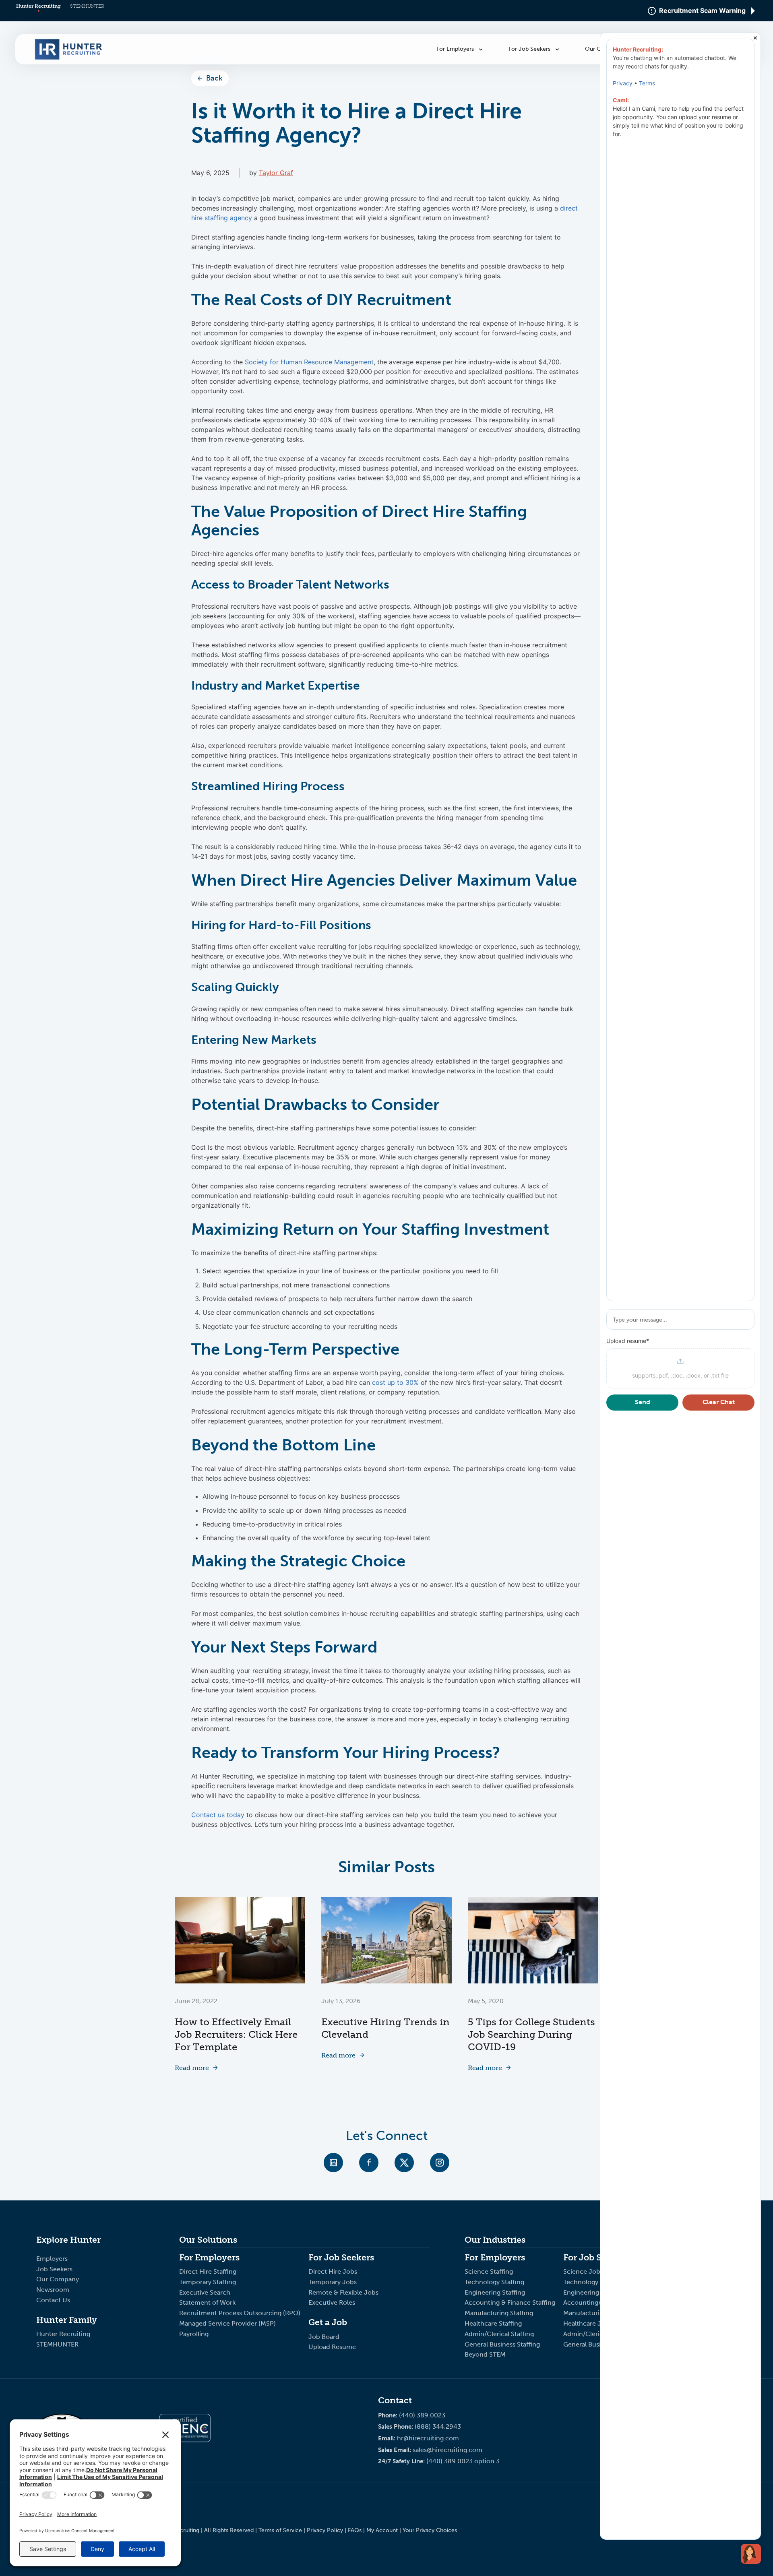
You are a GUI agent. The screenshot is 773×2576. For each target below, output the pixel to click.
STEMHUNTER (87, 6)
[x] (404, 2163)
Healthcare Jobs (588, 2323)
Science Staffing (489, 2271)
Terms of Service (280, 2530)
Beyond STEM (485, 2354)
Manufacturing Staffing (499, 2313)
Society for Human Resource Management (309, 362)
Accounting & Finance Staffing (510, 2302)
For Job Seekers (530, 49)
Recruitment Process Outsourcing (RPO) (240, 2313)
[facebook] (369, 2163)
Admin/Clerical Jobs (594, 2334)
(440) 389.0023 (422, 2415)
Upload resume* (628, 1341)
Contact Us (53, 2300)
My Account (382, 2530)
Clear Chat (719, 1402)
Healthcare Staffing (493, 2323)
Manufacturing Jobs (594, 2313)
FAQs (355, 2530)
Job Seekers (54, 2269)
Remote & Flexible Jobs (344, 2292)
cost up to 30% (395, 1382)
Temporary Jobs (333, 2282)
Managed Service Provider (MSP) (227, 2323)
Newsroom (53, 2290)
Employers (52, 2259)
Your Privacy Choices (430, 2530)
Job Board (324, 2337)
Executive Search (206, 2292)
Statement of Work (207, 2302)
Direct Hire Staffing (209, 2271)
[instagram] (440, 2163)
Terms (647, 83)
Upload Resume (332, 2347)
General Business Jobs (597, 2344)
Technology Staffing (494, 2282)
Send (643, 1402)
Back (214, 78)
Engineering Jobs (589, 2292)
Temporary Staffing (208, 2282)
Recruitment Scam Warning (702, 11)
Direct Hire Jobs (333, 2271)
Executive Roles (332, 2302)
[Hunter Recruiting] (68, 58)
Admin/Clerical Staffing (499, 2334)
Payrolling (194, 2334)
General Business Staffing (502, 2344)
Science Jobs (583, 2271)
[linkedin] (333, 2163)
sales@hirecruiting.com (447, 2450)
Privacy (623, 83)
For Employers (456, 49)
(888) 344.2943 (438, 2426)
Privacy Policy (325, 2530)
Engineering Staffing (495, 2292)
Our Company (58, 2279)
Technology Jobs (589, 2282)
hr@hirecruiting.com (428, 2438)
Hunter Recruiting (38, 6)
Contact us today (218, 1815)
